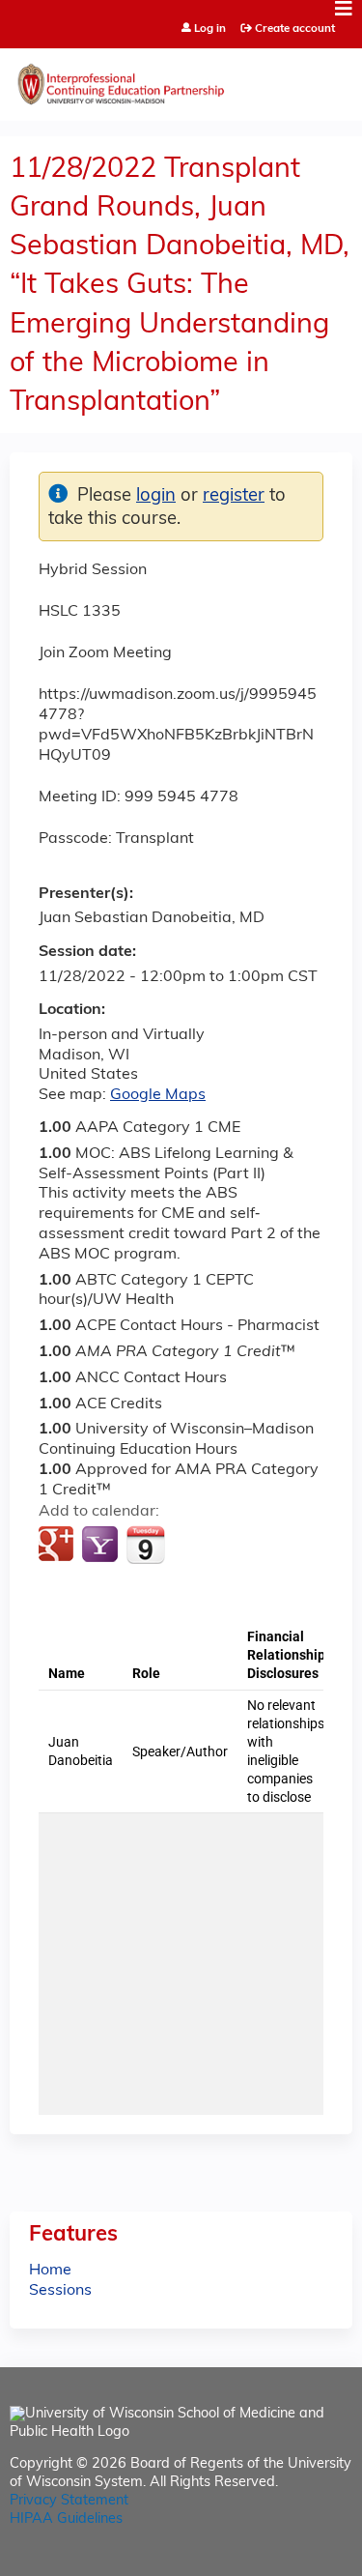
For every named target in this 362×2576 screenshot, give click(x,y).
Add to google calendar (58, 1546)
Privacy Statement (69, 2501)
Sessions (60, 2291)
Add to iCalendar (145, 1545)
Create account (295, 29)
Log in (210, 29)
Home (50, 2271)
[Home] (181, 80)
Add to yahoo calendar (102, 1546)
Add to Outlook (192, 1546)
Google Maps (158, 1095)
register (234, 496)
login (156, 496)
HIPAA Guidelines (66, 2519)
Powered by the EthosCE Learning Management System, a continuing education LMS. (284, 2562)
